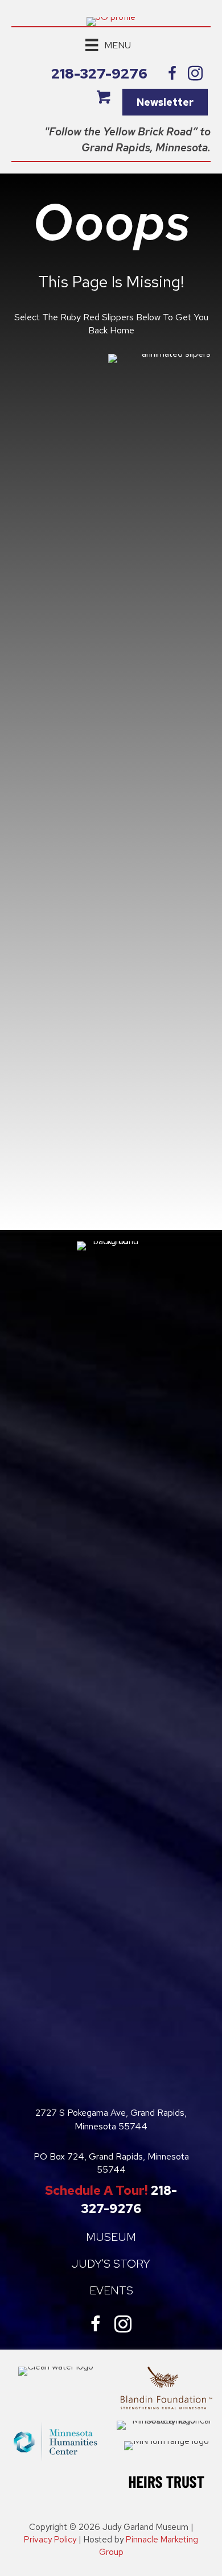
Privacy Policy (50, 2540)
